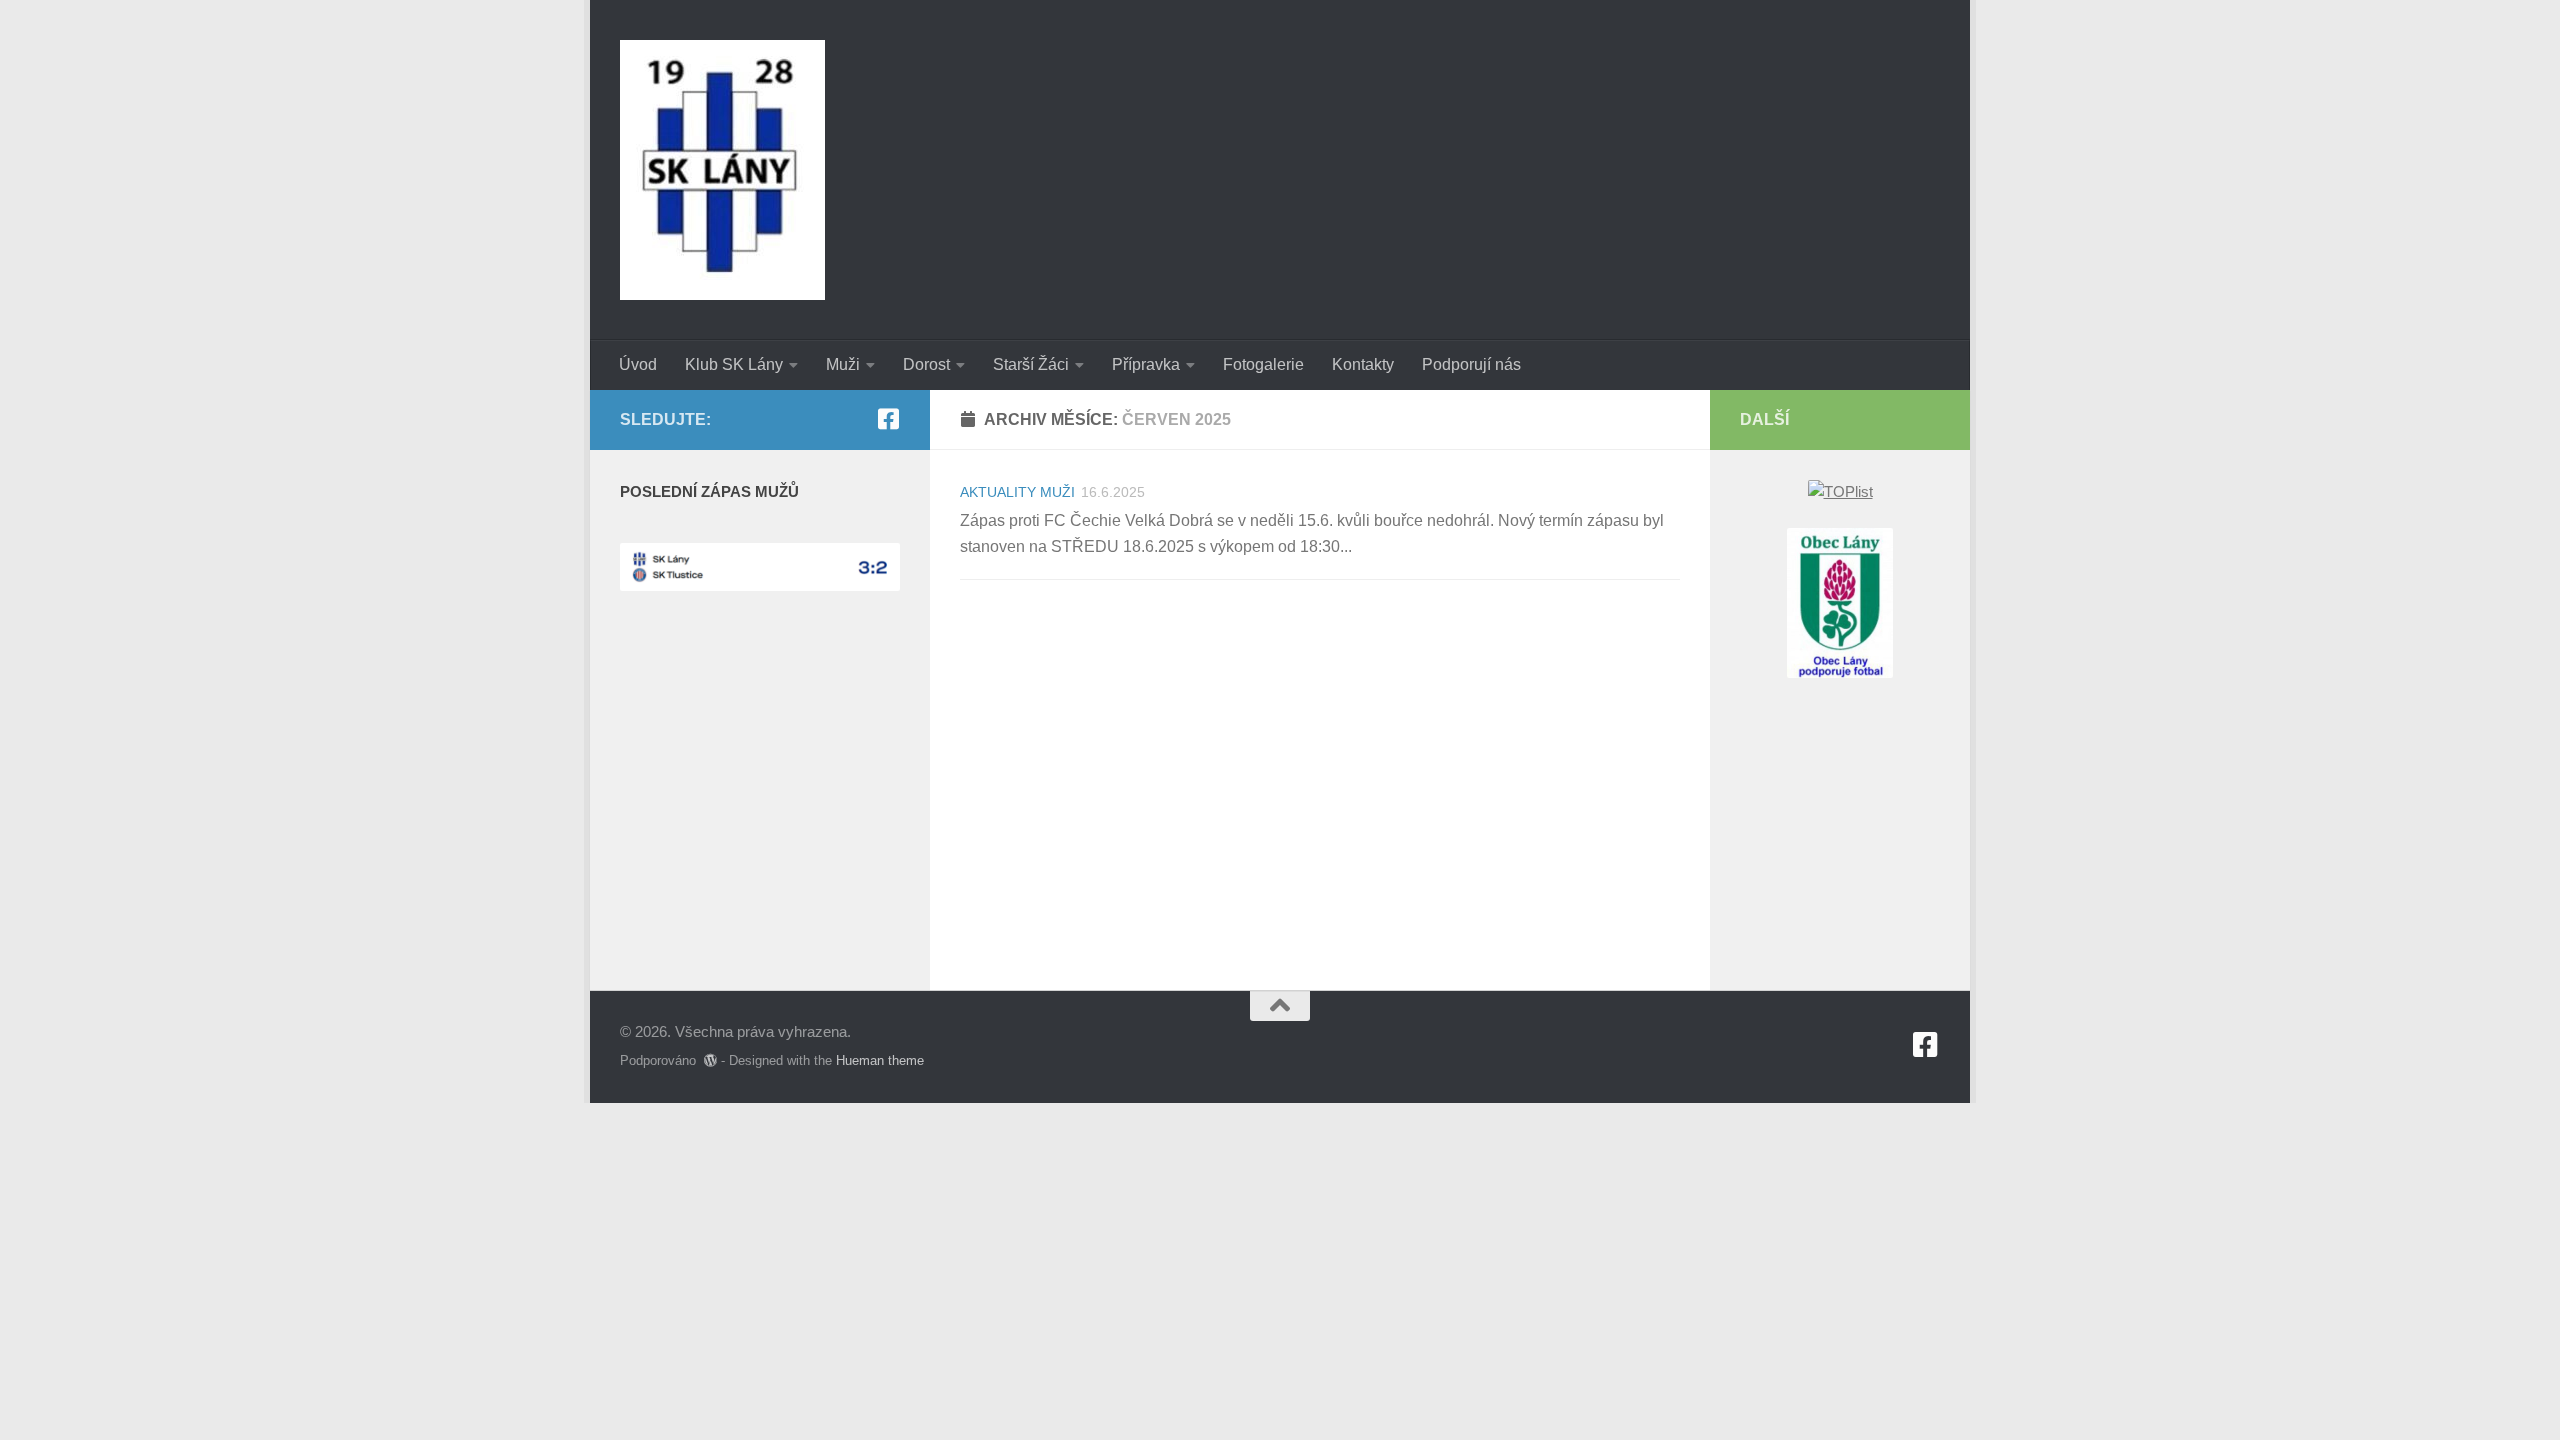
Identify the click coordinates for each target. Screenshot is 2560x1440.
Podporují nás (1471, 364)
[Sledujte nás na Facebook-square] (888, 419)
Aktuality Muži (1017, 492)
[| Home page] (722, 170)
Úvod (638, 364)
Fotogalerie (1263, 364)
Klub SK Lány (734, 364)
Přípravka (1146, 364)
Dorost (926, 364)
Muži (843, 364)
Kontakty (1363, 364)
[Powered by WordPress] (710, 1060)
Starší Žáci (1031, 364)
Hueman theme (880, 1060)
